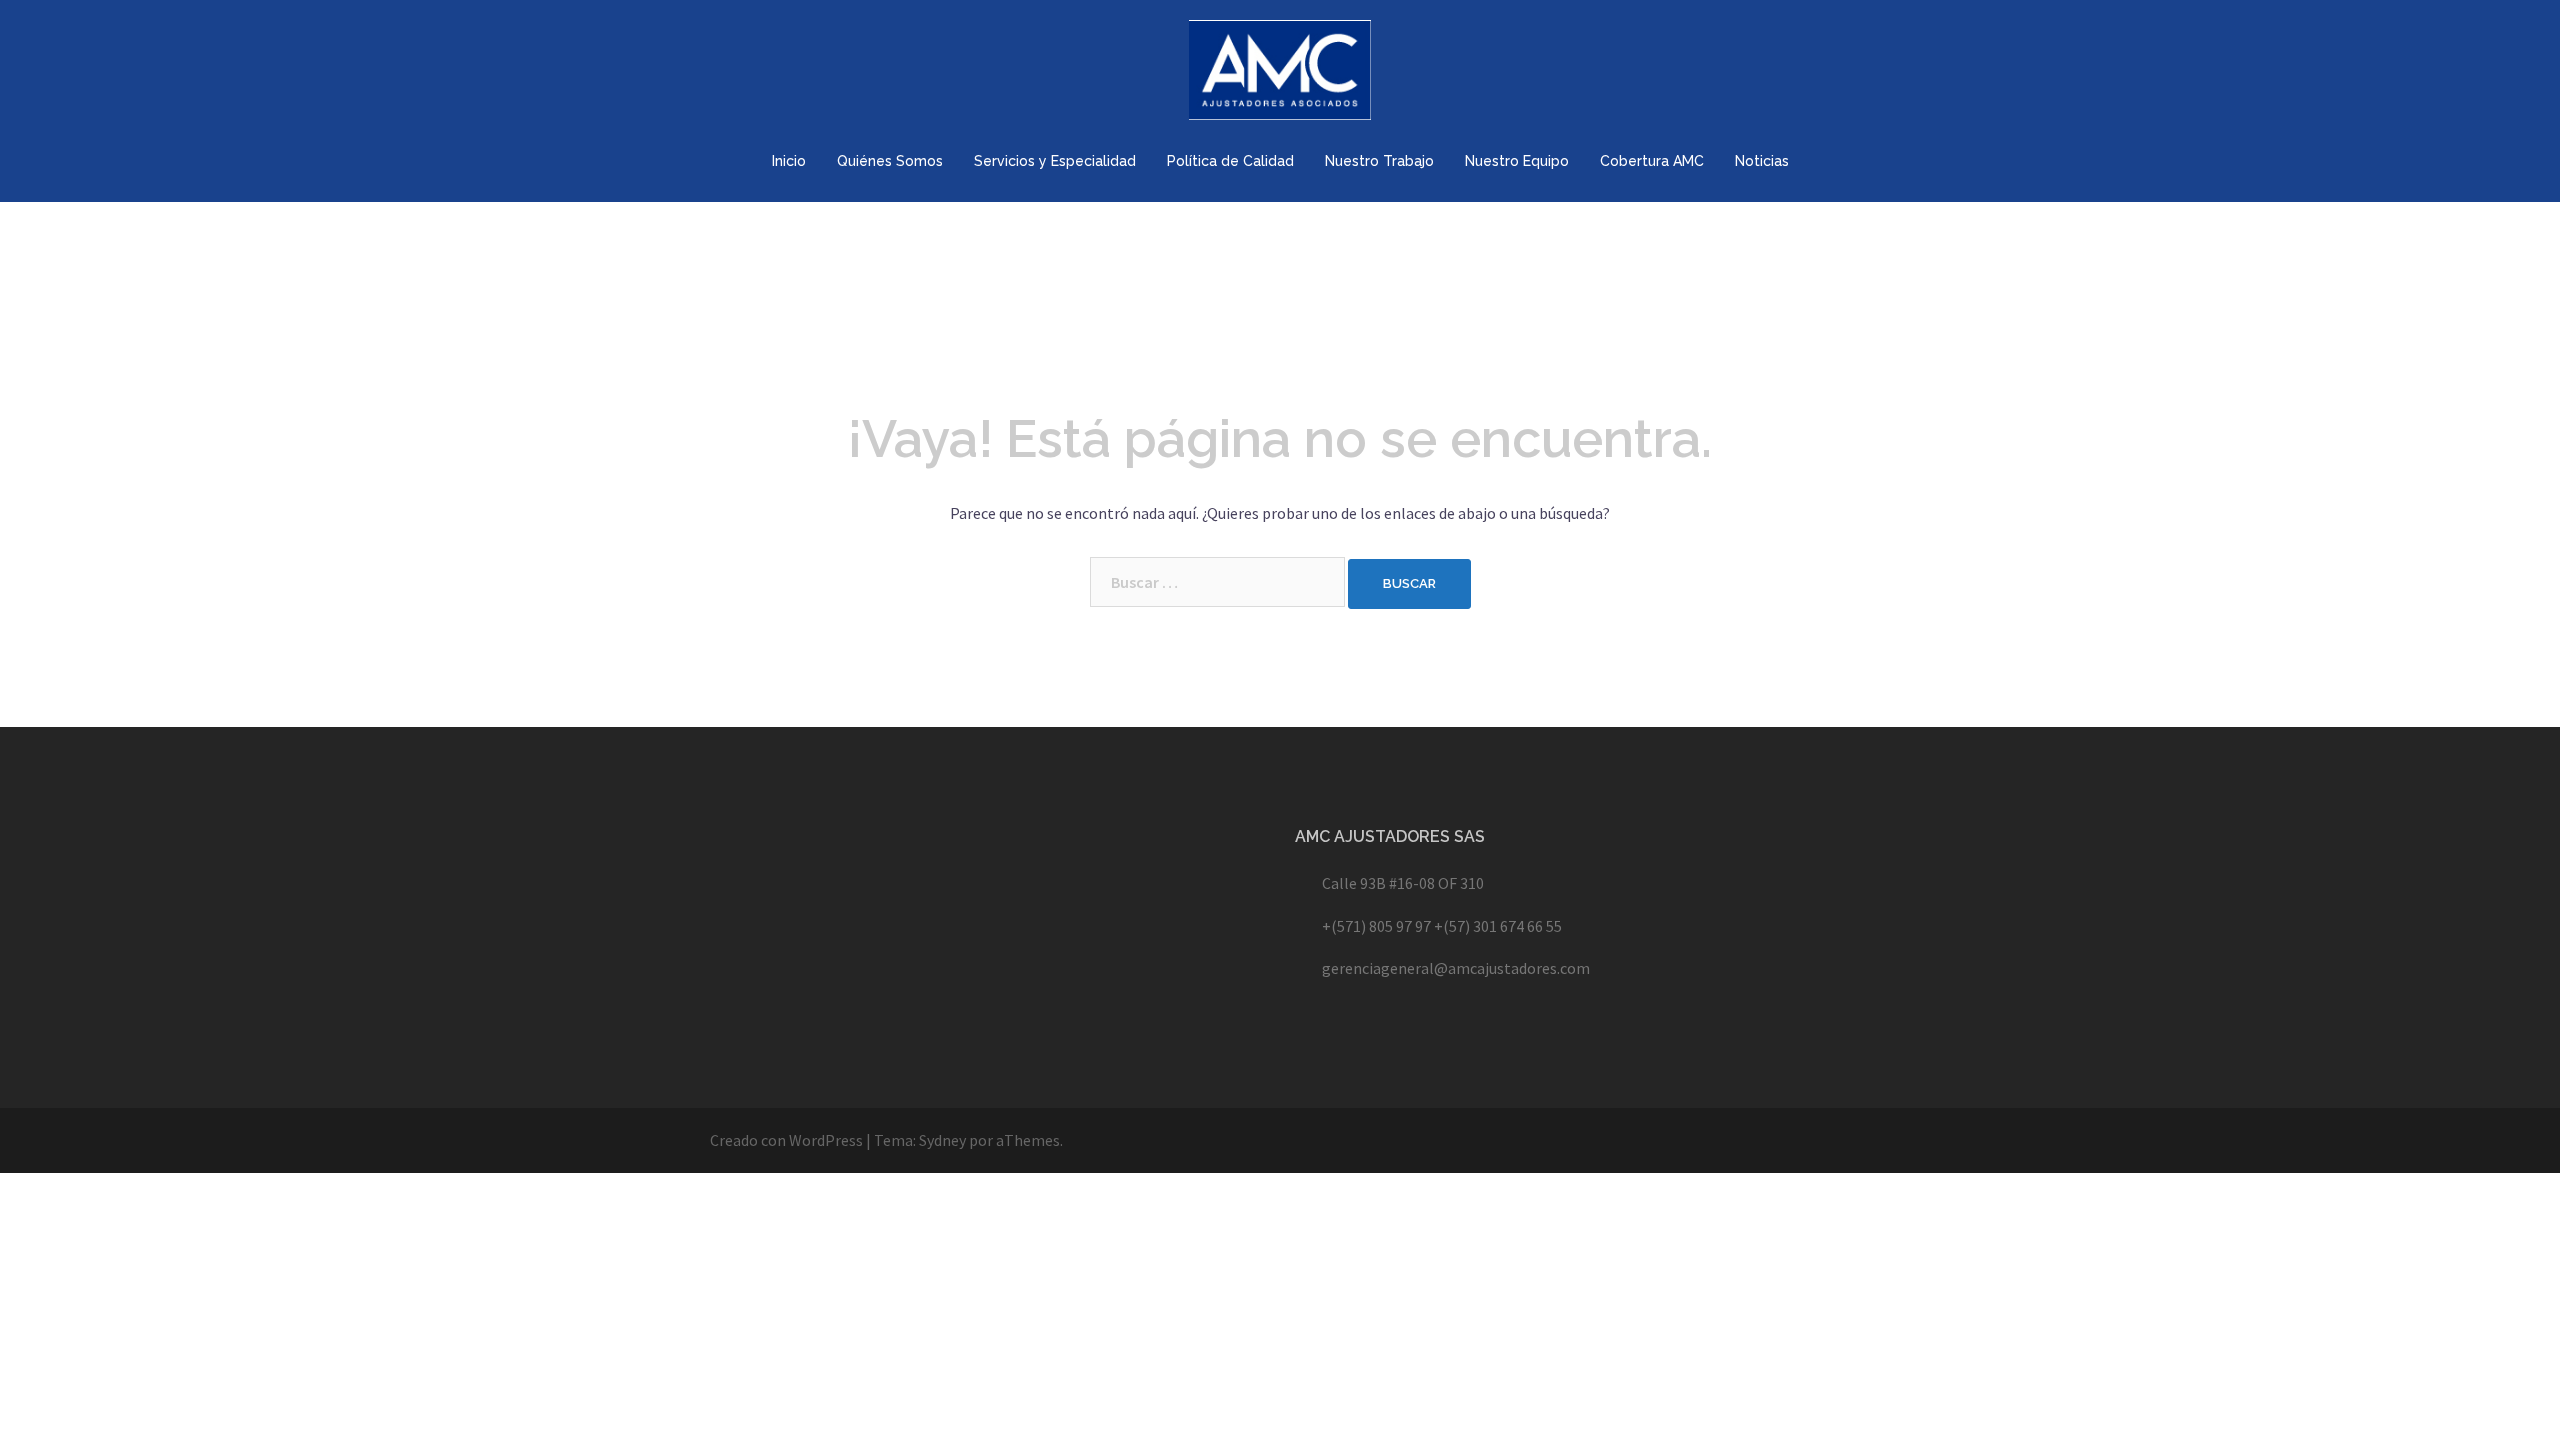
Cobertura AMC (1652, 161)
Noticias (1762, 161)
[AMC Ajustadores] (1280, 75)
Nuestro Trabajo (1379, 161)
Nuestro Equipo (1517, 161)
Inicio (789, 161)
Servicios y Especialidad (1055, 161)
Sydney (942, 1140)
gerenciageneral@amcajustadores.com (1456, 968)
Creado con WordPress (786, 1140)
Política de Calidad (1230, 161)
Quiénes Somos (890, 161)
